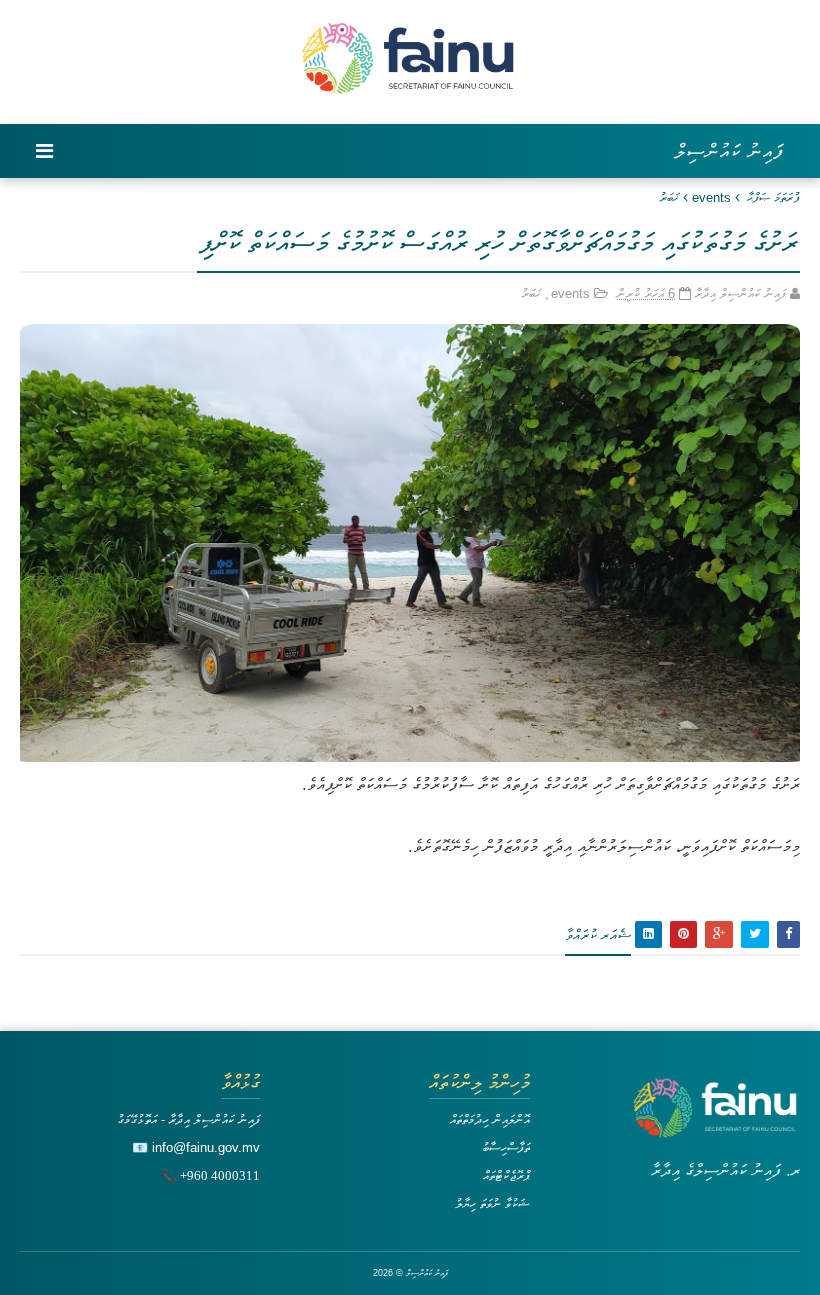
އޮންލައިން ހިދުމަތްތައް (490, 1119)
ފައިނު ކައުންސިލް (729, 151)
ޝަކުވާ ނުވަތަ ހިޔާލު (492, 1203)
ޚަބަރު (669, 197)
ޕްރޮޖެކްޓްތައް (506, 1175)
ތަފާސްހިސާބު (506, 1147)
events (711, 197)
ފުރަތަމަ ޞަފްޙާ (773, 197)
